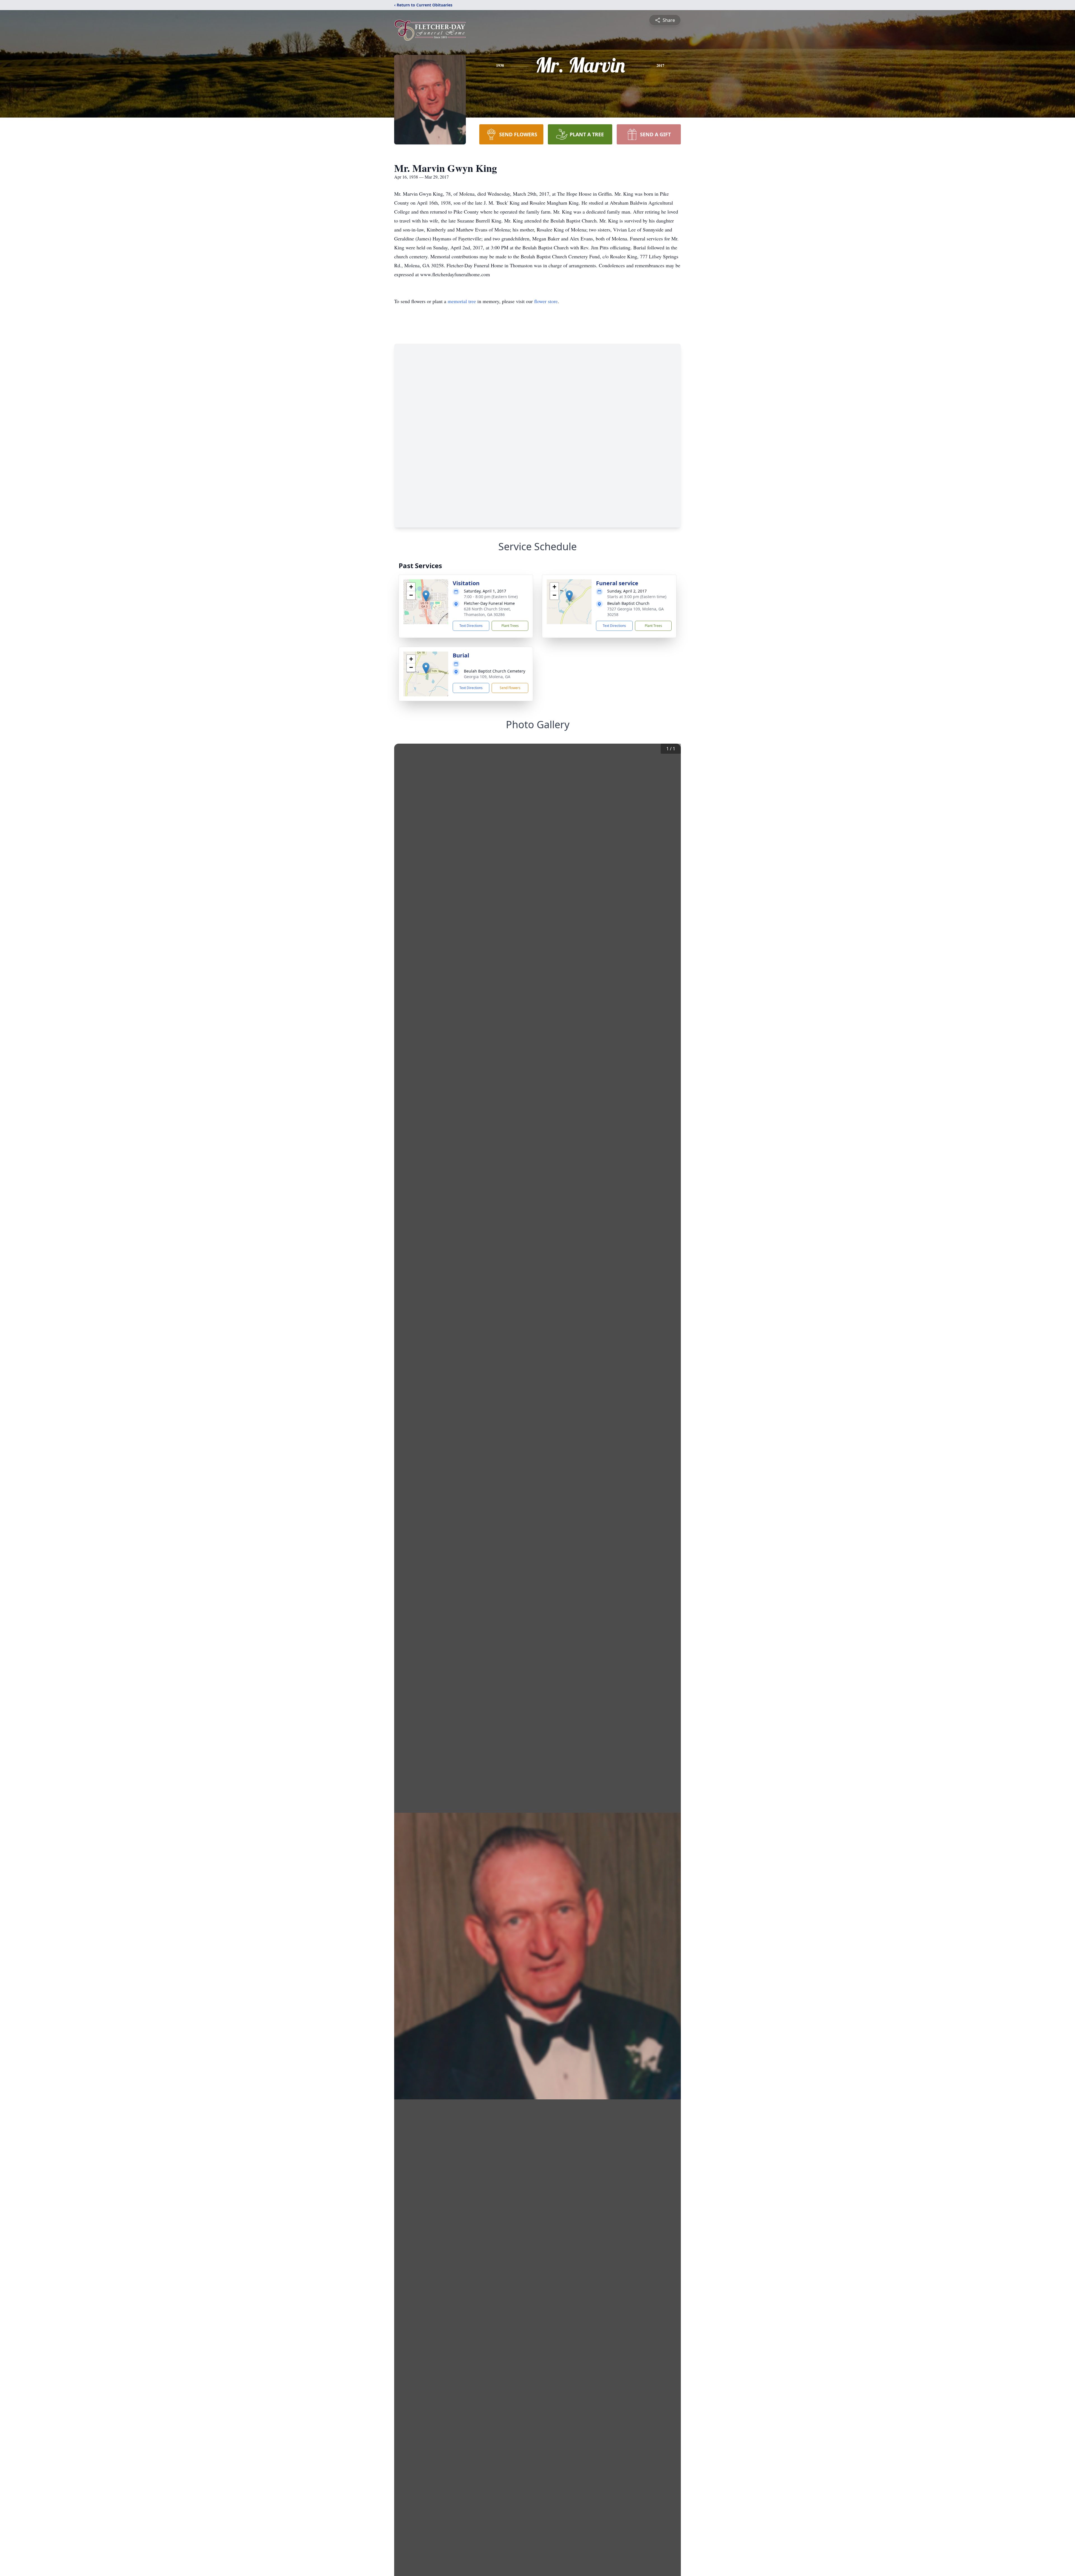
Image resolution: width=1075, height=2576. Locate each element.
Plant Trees (510, 626)
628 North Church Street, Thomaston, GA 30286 (487, 612)
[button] (426, 596)
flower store (546, 301)
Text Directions (471, 626)
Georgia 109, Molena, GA (487, 677)
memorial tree (462, 301)
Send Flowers (510, 688)
